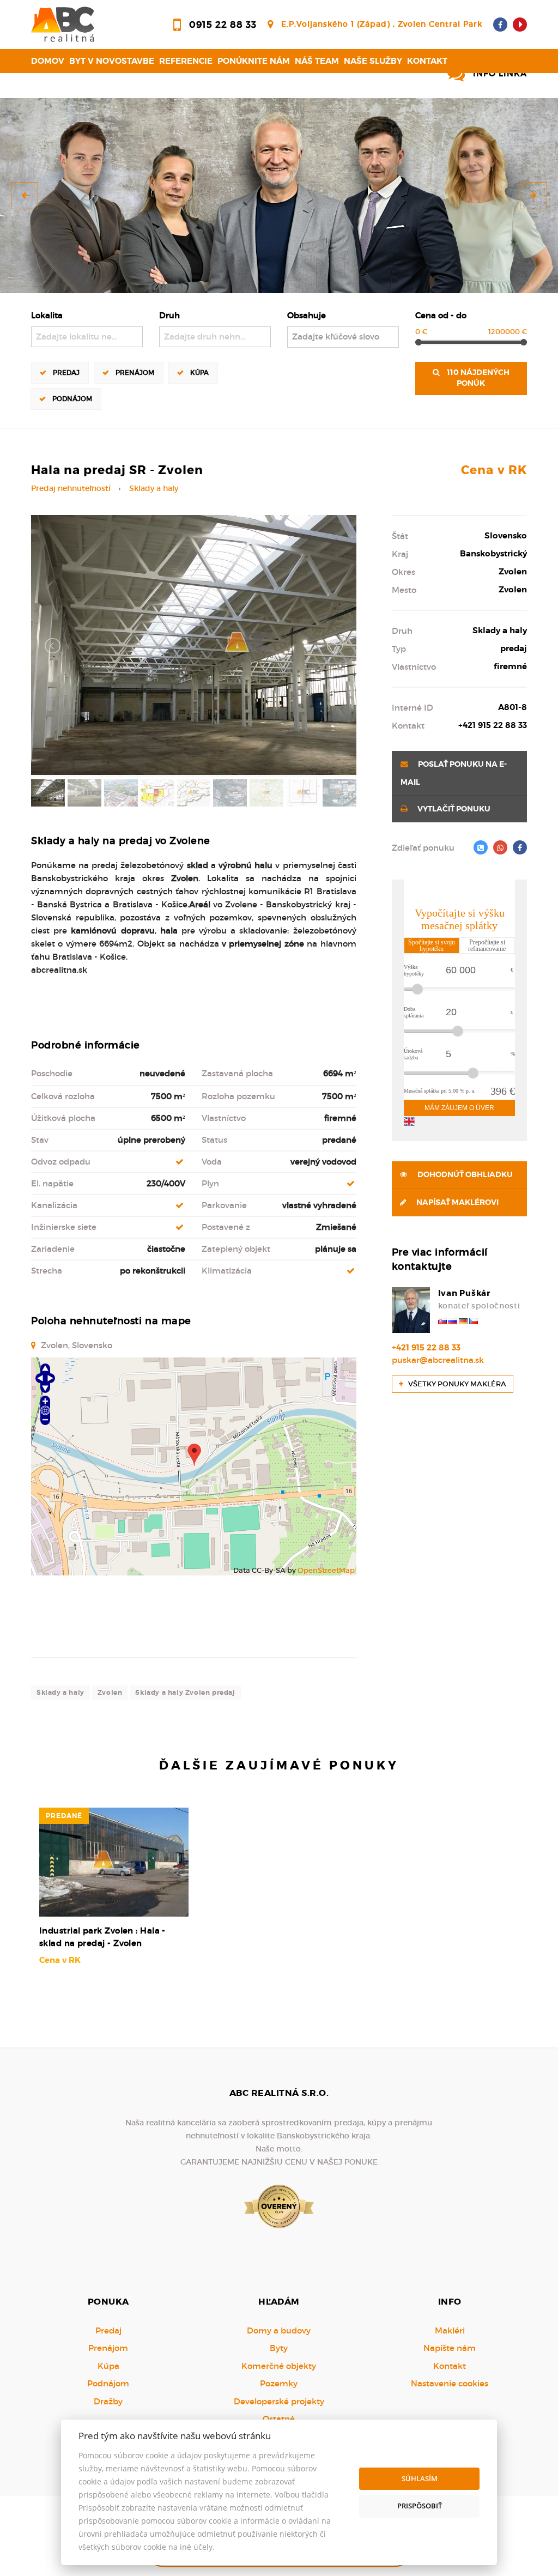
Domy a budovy (279, 2330)
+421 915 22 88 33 (426, 1348)
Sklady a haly (154, 489)
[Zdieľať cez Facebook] (520, 847)
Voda (212, 1162)
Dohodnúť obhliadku (464, 1175)
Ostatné (279, 2419)
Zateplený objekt (236, 1249)
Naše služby (373, 61)
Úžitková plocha (63, 1118)
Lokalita (47, 315)
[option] (279, 196)
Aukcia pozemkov (74, 85)
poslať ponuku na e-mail (454, 773)
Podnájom (72, 399)
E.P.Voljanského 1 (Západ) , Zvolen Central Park (382, 24)
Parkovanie (224, 1205)
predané (64, 1816)
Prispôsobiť (420, 2506)
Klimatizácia (227, 1271)
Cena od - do (441, 315)
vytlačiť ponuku (453, 809)
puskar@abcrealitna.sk (438, 1360)
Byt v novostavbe (112, 61)
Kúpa (199, 372)
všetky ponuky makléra (456, 1384)
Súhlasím (420, 2478)
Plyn (210, 1183)
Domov (48, 61)
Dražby (108, 2401)
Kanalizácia (54, 1205)
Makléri (450, 2330)
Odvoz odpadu (61, 1162)
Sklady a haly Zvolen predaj (185, 1693)
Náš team (317, 61)
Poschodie (52, 1073)
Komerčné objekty (279, 2366)
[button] (25, 196)
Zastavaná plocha (237, 1073)
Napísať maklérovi (457, 1202)
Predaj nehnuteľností (71, 489)
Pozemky (279, 2383)
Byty (279, 2348)
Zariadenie (53, 1249)
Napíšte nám (450, 2348)
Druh (169, 315)
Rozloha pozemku (238, 1096)
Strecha (47, 1271)
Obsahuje (307, 315)
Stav (40, 1140)
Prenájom (135, 372)
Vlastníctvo (224, 1118)
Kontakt (427, 61)
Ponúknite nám (254, 61)
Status (214, 1140)
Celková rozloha (63, 1096)
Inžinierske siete (64, 1227)
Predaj (66, 372)
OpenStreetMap (326, 1570)
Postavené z (226, 1227)
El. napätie (52, 1183)
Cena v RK (494, 470)
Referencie (186, 61)
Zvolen (110, 1693)
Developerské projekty (279, 2401)
